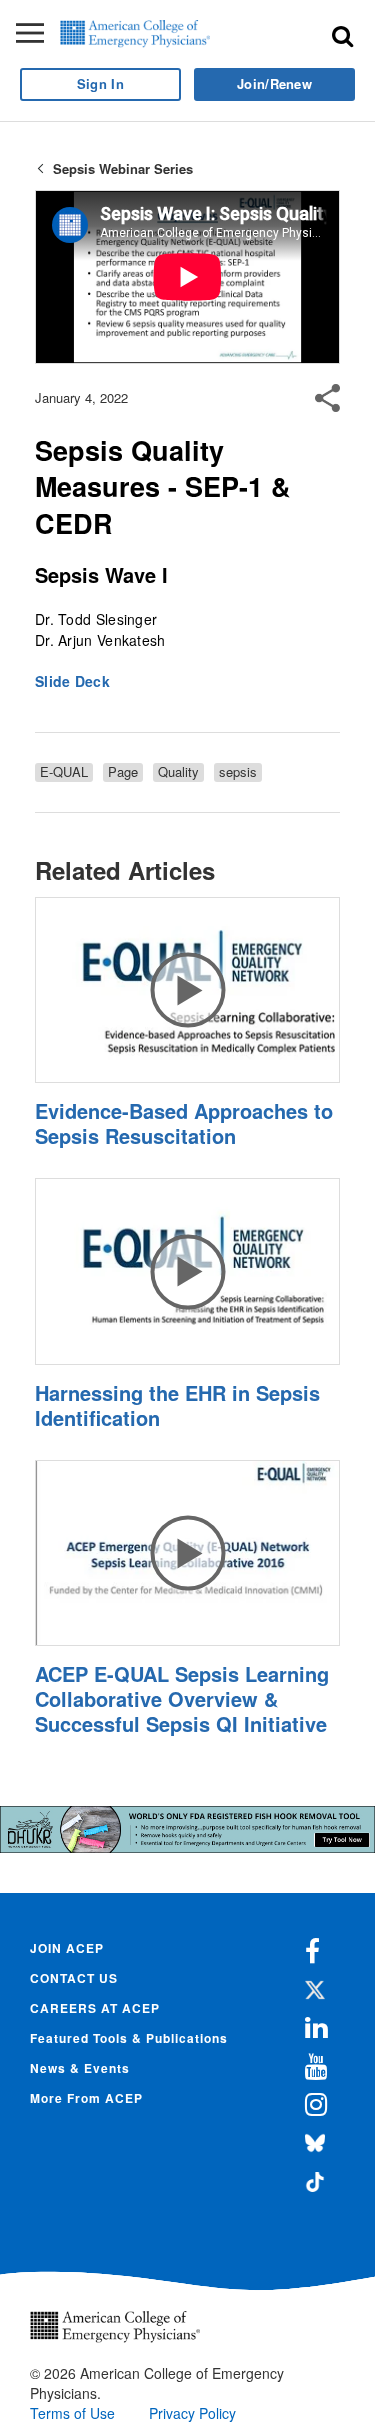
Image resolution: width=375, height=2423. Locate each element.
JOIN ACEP (67, 1948)
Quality (178, 772)
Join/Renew (274, 83)
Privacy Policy (192, 2413)
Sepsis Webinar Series (123, 168)
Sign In (100, 83)
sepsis (238, 772)
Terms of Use (72, 2413)
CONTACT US (74, 1978)
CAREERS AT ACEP (95, 2008)
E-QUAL (64, 772)
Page (123, 772)
